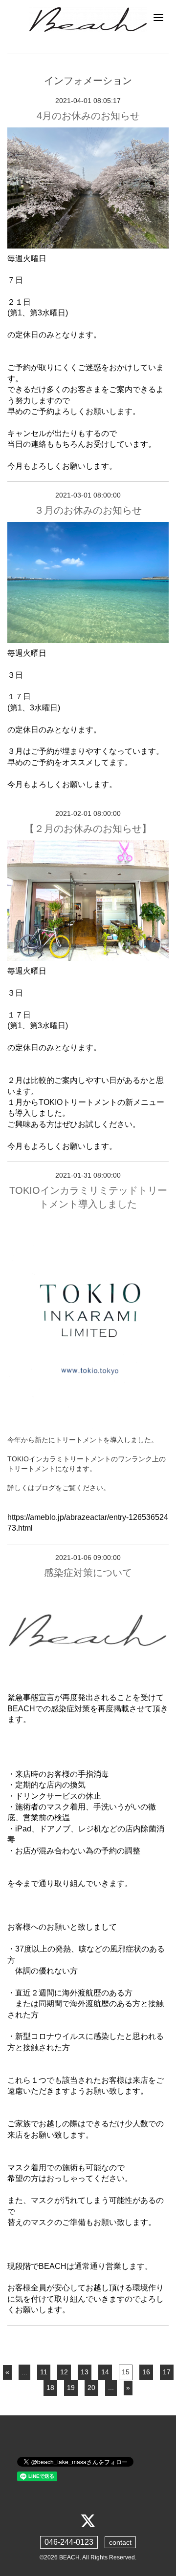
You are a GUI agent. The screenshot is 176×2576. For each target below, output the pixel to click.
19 (71, 2388)
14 (105, 2372)
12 (64, 2372)
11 (44, 2372)
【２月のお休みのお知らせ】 (88, 829)
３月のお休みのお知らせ (88, 510)
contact (120, 2542)
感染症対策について (88, 1573)
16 (146, 2372)
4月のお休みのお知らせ (88, 116)
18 (50, 2388)
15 (126, 2372)
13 (85, 2372)
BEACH (69, 2557)
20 (91, 2388)
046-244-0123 (69, 2542)
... (24, 2372)
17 (167, 2372)
